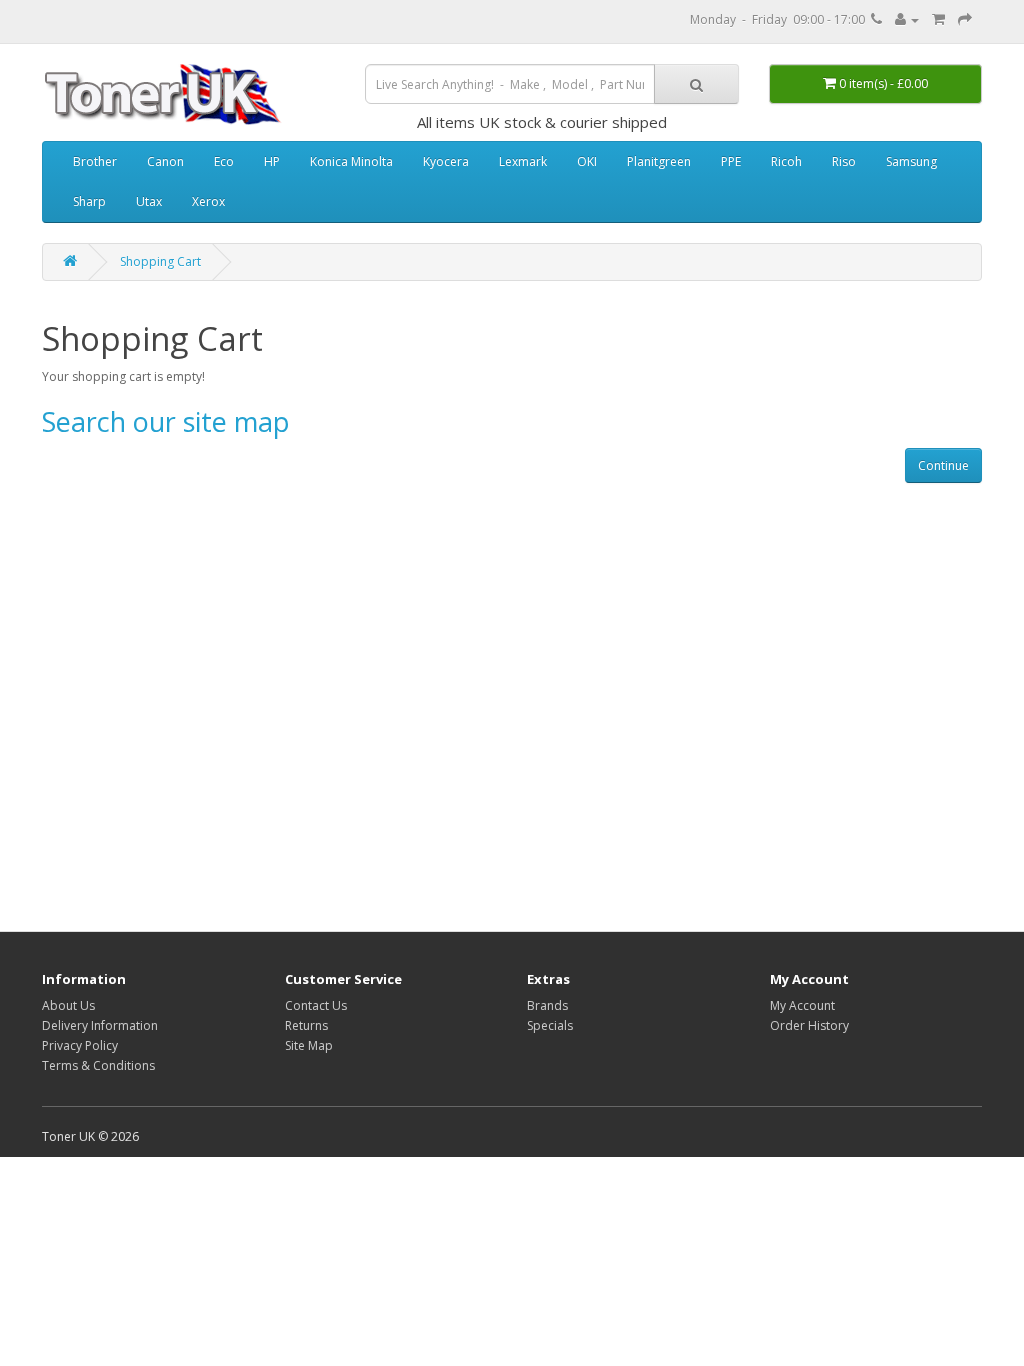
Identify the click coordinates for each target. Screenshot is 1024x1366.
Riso (844, 161)
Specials (550, 1025)
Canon (165, 161)
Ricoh (786, 161)
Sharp (89, 201)
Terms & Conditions (98, 1065)
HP (272, 161)
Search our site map (166, 421)
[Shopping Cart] (938, 19)
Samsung (911, 161)
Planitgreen (659, 161)
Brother (95, 161)
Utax (149, 201)
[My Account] (907, 19)
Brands (547, 1005)
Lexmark (523, 161)
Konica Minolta (351, 161)
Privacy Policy (80, 1045)
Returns (306, 1025)
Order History (809, 1025)
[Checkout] (965, 19)
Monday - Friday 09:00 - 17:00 (780, 19)
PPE (731, 161)
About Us (68, 1005)
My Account (802, 1005)
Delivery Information (100, 1025)
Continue (943, 465)
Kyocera (446, 161)
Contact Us (316, 1005)
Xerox (208, 201)
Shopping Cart (160, 261)
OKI (587, 161)
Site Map (309, 1045)
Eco (224, 161)
